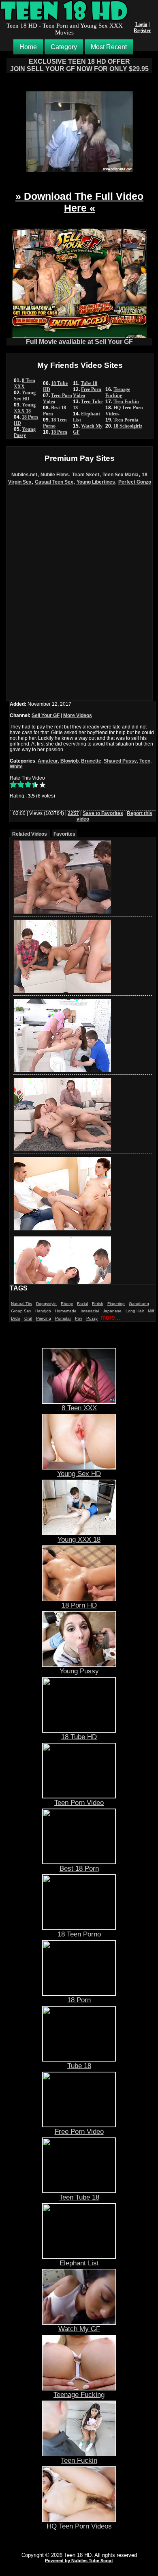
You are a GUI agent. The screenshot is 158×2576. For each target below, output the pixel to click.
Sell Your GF (46, 715)
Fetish (98, 1304)
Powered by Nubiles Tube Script (79, 2561)
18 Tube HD (79, 1737)
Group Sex (21, 1311)
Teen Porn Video (79, 1802)
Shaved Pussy (120, 761)
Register (142, 30)
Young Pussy (25, 432)
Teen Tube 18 (79, 2197)
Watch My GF (79, 2329)
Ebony (67, 1304)
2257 (73, 813)
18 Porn (59, 432)
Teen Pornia (126, 420)
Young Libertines (96, 482)
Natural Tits (21, 1304)
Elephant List (79, 2263)
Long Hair (135, 1311)
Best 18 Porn (79, 1868)
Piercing (44, 1318)
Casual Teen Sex (54, 482)
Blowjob (69, 761)
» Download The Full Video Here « (79, 202)
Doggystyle (46, 1304)
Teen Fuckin (126, 402)
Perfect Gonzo (135, 482)
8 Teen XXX (25, 384)
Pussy (92, 1318)
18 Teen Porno (55, 423)
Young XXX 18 (25, 408)
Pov (79, 1318)
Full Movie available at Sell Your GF (79, 342)
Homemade (66, 1311)
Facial (82, 1304)
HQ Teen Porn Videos (79, 2526)
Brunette (91, 761)
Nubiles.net (24, 475)
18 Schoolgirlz (128, 426)
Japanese (112, 1311)
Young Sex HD (25, 396)
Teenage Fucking (118, 392)
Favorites (64, 834)
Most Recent (109, 47)
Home (28, 47)
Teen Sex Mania (121, 475)
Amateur (48, 761)
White (16, 767)
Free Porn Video (79, 2131)
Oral (28, 1318)
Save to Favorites (103, 813)
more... (110, 1317)
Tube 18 (89, 383)
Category (64, 47)
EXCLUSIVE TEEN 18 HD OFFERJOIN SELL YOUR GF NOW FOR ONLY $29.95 (79, 65)
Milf (151, 1311)
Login (141, 24)
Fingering (116, 1304)
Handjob (43, 1311)
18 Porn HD (79, 1605)
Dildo (16, 1318)
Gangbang (139, 1304)
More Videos (78, 715)
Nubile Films (55, 475)
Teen (145, 761)
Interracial (90, 1311)
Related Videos (30, 834)
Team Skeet (86, 475)
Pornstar (63, 1318)
